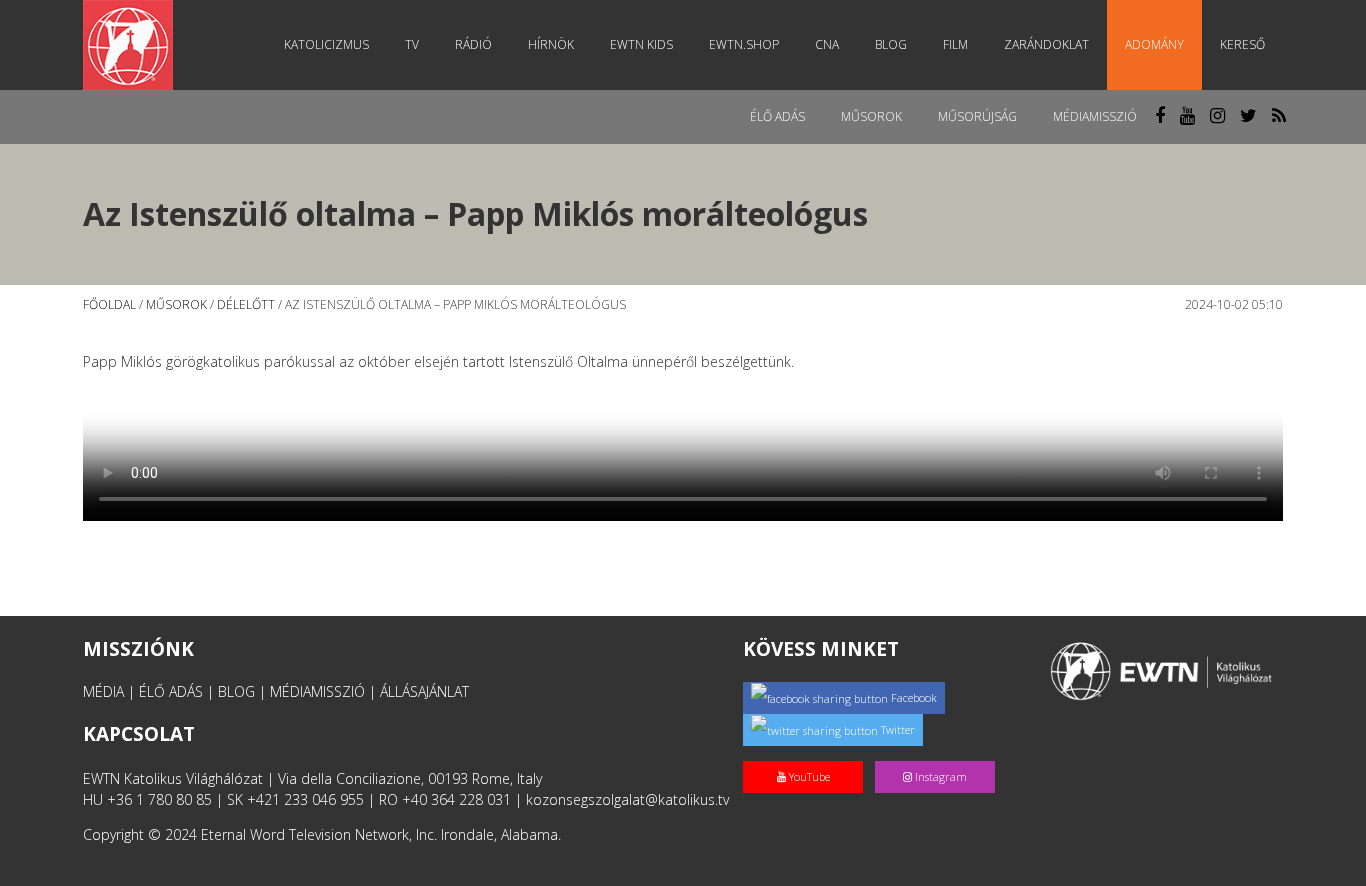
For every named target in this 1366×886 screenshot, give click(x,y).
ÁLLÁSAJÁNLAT (424, 691)
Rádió (473, 44)
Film (955, 44)
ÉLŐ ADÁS (171, 691)
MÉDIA (103, 691)
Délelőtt (246, 304)
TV (412, 44)
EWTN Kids (641, 44)
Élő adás (777, 116)
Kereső (1242, 44)
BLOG (236, 691)
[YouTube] (809, 755)
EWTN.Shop (744, 44)
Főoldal (109, 304)
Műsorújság (977, 116)
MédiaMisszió (1095, 116)
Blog (891, 44)
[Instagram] (939, 755)
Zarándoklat (1046, 44)
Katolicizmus (326, 44)
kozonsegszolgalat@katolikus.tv (627, 799)
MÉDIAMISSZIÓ (317, 691)
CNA (827, 44)
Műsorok (871, 116)
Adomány (1154, 44)
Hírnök (551, 44)
